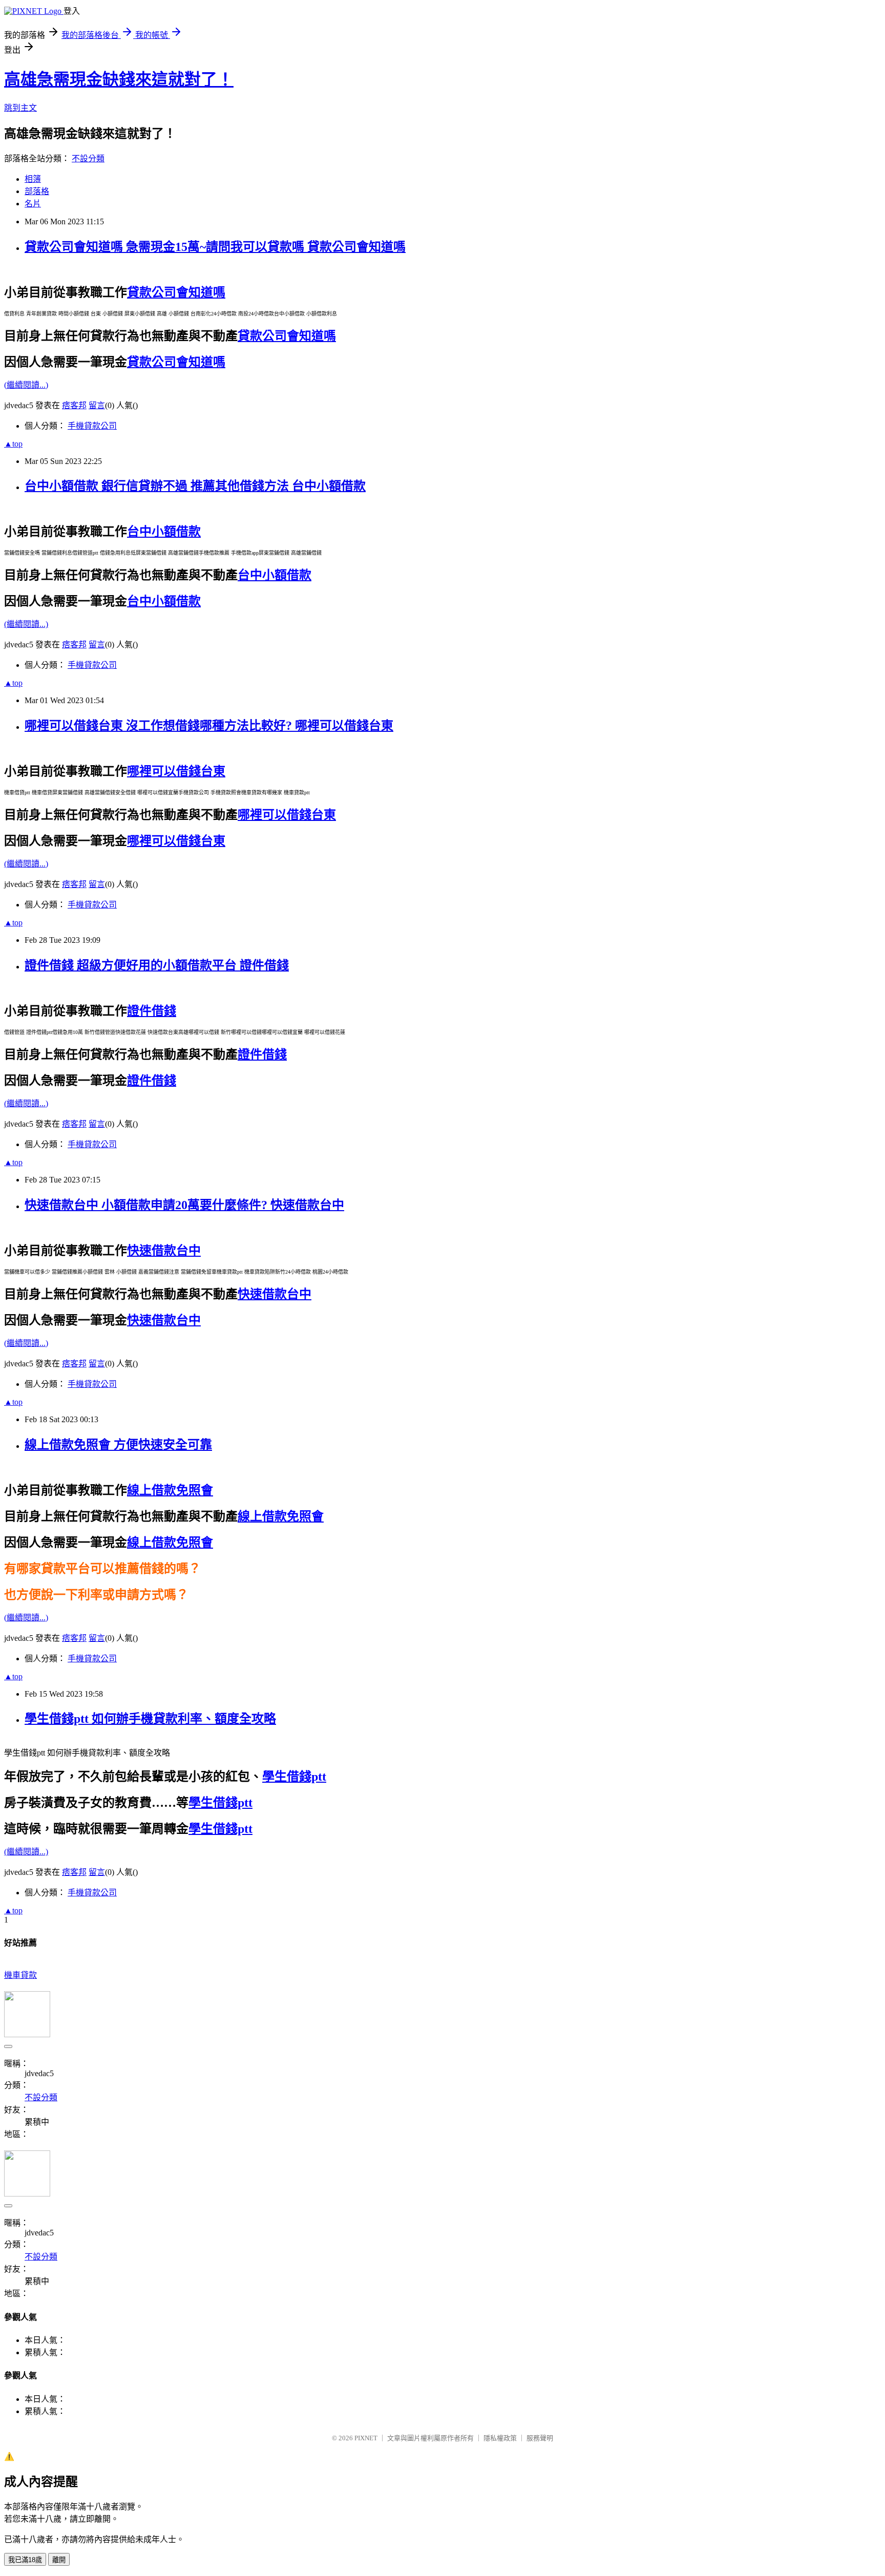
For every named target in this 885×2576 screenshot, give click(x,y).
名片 (33, 204)
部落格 (37, 191)
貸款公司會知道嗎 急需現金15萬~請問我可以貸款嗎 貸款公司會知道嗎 (215, 247)
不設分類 (88, 159)
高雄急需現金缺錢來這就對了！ (119, 79)
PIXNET (366, 2438)
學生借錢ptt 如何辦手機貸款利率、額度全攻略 (150, 1719)
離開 (59, 2560)
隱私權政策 (500, 2438)
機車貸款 (20, 1975)
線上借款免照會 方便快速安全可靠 (118, 1445)
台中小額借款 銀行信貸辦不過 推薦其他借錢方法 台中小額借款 (195, 486)
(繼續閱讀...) (26, 385)
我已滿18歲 (25, 2560)
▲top (13, 444)
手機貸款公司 (92, 426)
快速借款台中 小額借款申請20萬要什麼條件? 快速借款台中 (184, 1205)
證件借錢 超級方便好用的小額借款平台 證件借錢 (157, 965)
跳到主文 (20, 108)
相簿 (33, 179)
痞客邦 (74, 405)
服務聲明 (540, 2438)
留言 (97, 405)
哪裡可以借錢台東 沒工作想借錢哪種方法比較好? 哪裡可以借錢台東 (209, 726)
